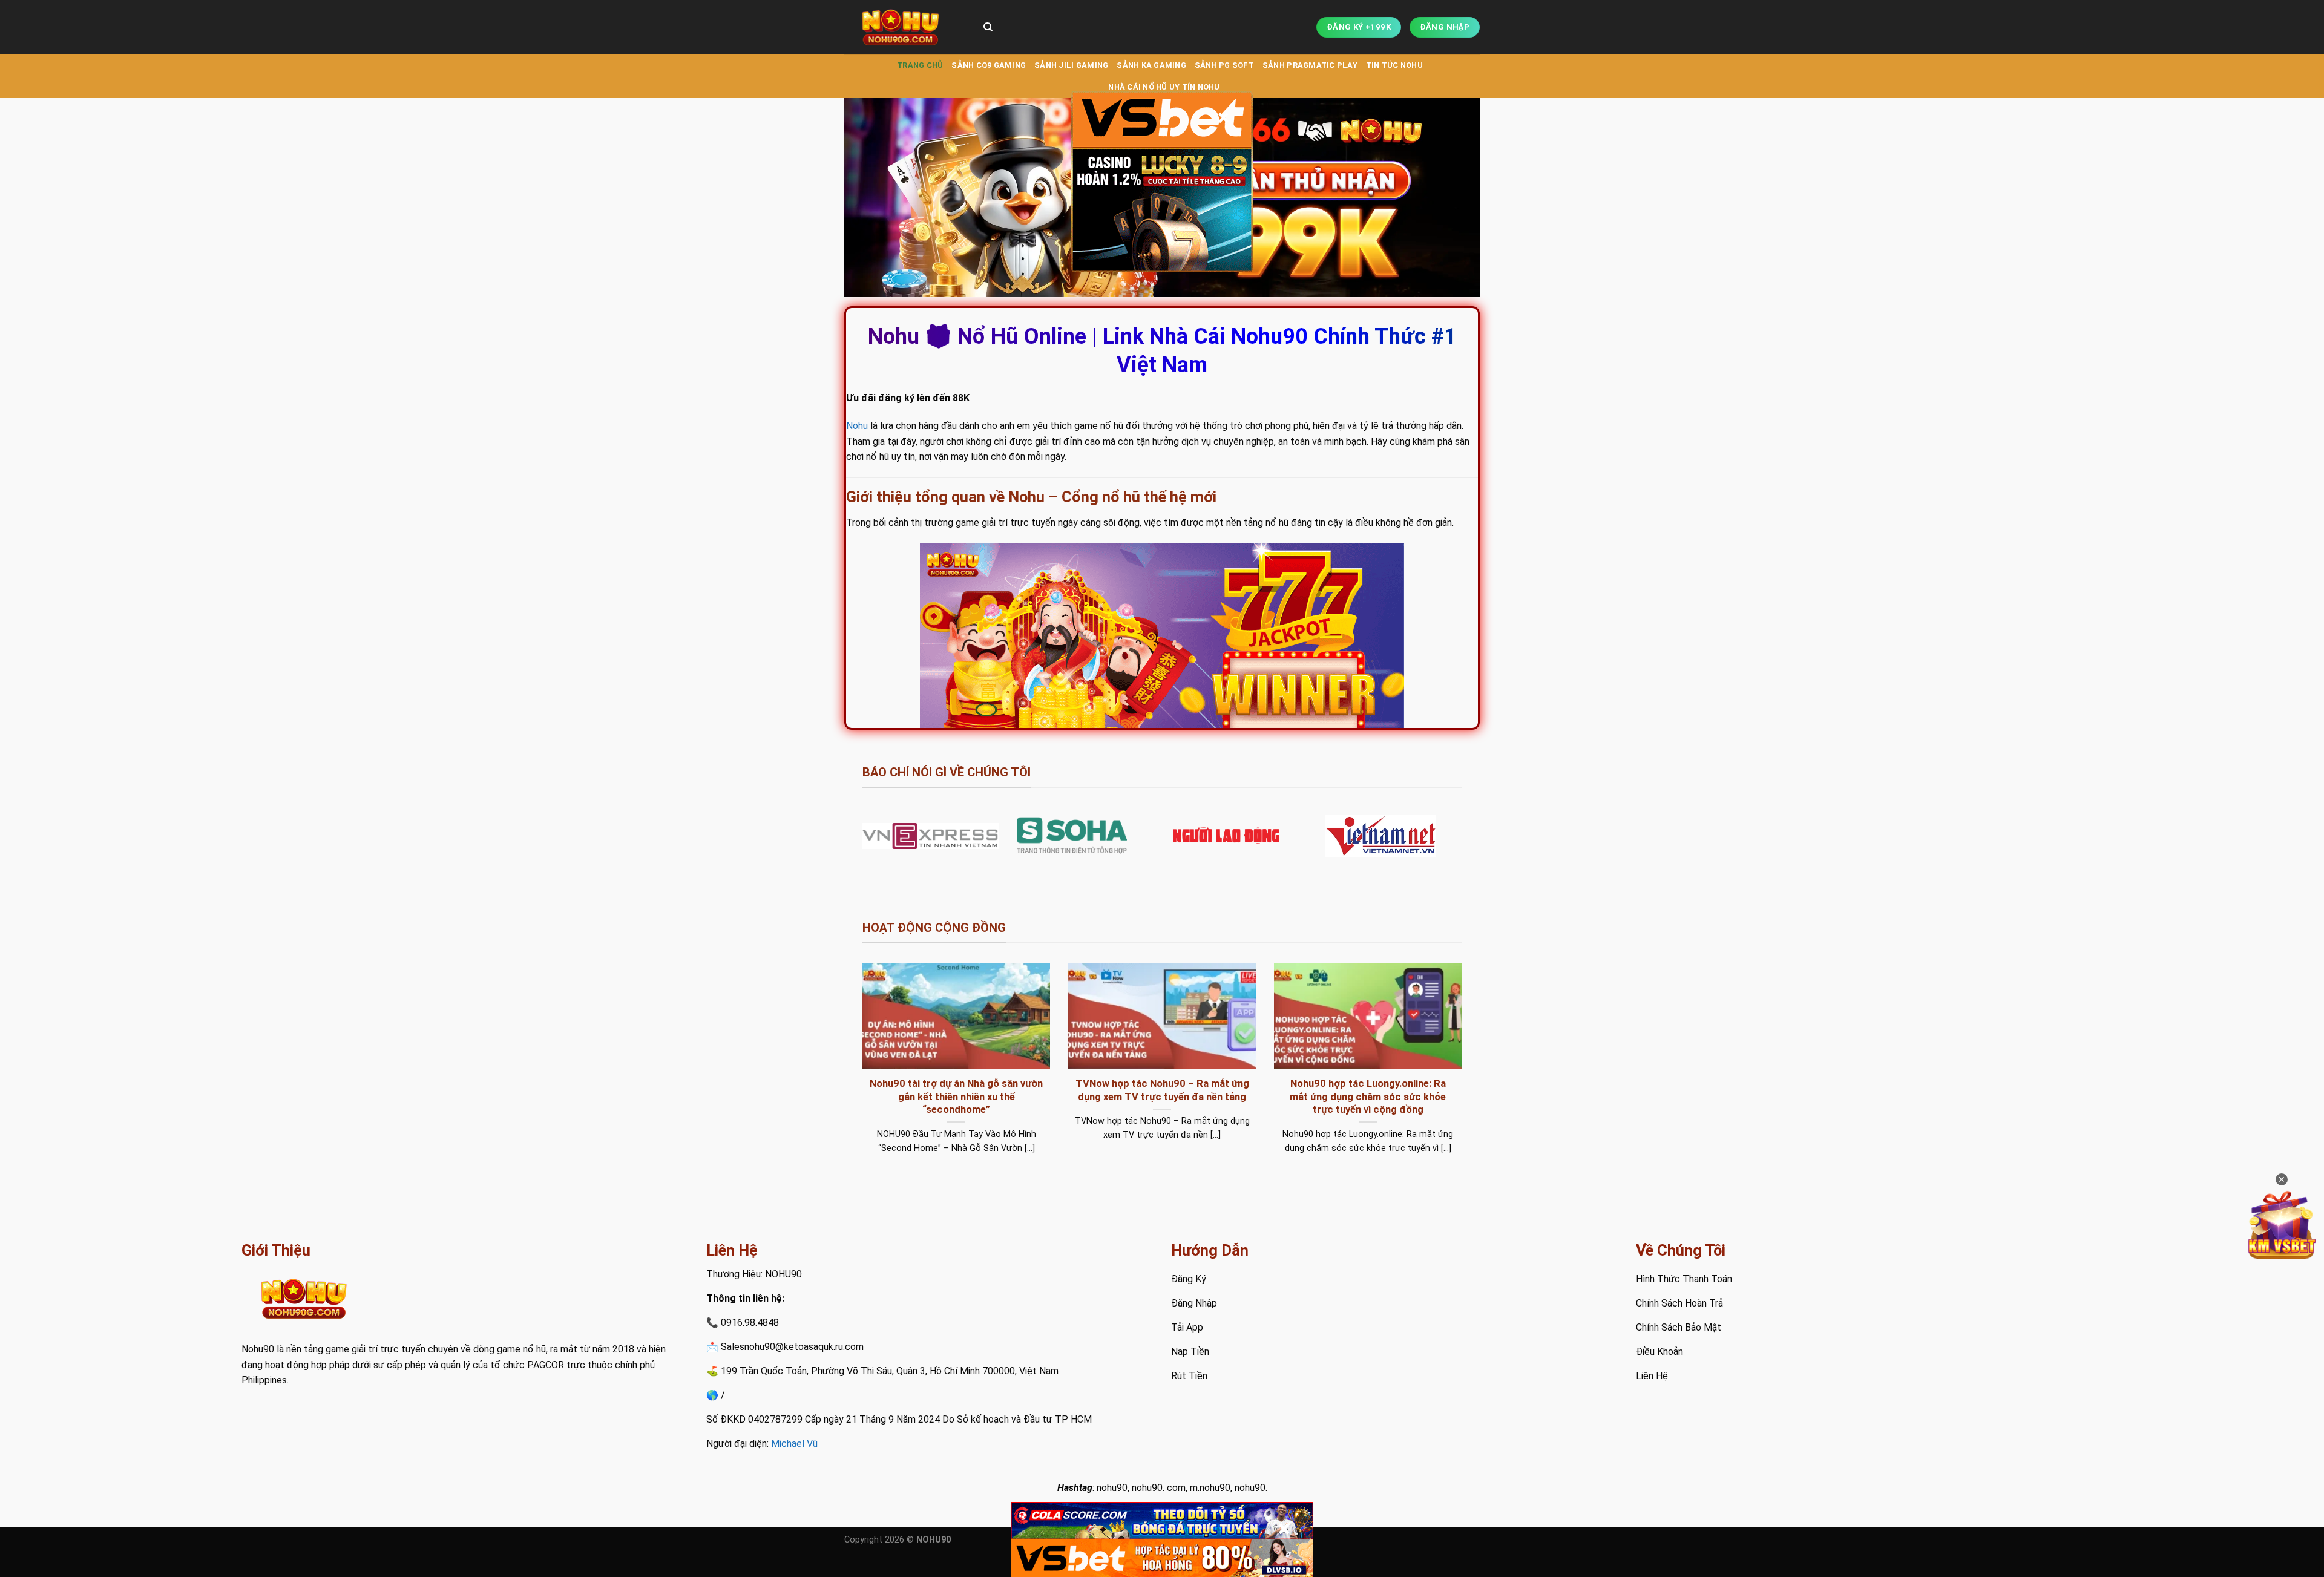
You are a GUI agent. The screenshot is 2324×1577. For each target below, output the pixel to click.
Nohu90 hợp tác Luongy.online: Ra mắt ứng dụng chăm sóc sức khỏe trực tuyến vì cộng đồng (1368, 1097)
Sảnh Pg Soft (1224, 65)
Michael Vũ (794, 1444)
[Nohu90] (905, 27)
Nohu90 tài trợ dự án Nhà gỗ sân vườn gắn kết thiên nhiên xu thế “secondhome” (956, 1097)
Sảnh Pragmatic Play (1310, 65)
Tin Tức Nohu (1394, 65)
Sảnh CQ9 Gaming (989, 65)
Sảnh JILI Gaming (1071, 65)
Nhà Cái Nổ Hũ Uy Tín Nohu (1164, 87)
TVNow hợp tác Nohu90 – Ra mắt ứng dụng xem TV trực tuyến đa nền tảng (1162, 1090)
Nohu (857, 426)
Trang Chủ (920, 65)
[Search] (988, 27)
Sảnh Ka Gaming (1151, 65)
